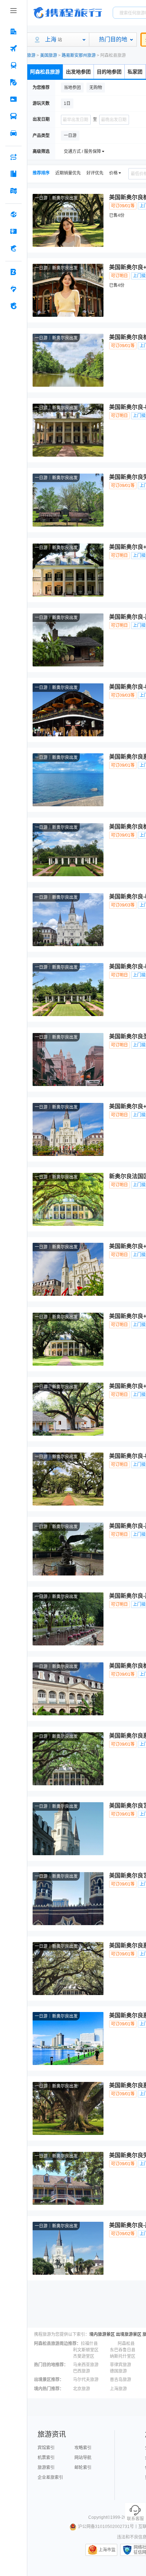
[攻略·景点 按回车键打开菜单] (13, 174)
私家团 (135, 72)
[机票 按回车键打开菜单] (13, 48)
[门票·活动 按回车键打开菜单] (13, 99)
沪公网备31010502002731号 (106, 2527)
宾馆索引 (46, 2448)
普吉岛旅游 (120, 2380)
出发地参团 (78, 72)
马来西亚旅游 (86, 2365)
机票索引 (46, 2458)
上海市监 (107, 2550)
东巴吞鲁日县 (123, 2350)
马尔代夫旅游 (86, 2380)
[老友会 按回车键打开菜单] (13, 289)
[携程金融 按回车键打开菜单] (13, 248)
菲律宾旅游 (120, 2365)
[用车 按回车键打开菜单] (13, 133)
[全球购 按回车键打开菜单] (13, 214)
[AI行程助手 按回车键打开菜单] (13, 157)
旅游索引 (46, 2468)
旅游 (31, 55)
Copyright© (99, 2517)
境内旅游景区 (102, 2334)
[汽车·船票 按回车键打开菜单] (13, 116)
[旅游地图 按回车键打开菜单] (13, 191)
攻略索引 (83, 2448)
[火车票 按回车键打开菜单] (13, 65)
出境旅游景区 (129, 2334)
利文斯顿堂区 (86, 2350)
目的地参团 (109, 72)
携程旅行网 (68, 13)
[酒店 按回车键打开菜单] (13, 31)
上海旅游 (118, 2389)
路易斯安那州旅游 (79, 55)
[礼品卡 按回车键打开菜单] (13, 231)
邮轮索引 (83, 2468)
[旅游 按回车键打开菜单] (13, 82)
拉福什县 (89, 2344)
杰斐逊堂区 (84, 2356)
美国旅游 (49, 55)
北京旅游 (82, 2389)
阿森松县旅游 (45, 72)
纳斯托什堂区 (123, 2356)
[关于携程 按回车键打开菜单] (13, 306)
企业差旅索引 (50, 2477)
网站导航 (83, 2458)
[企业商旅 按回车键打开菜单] (13, 272)
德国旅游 (118, 2371)
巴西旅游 (82, 2371)
